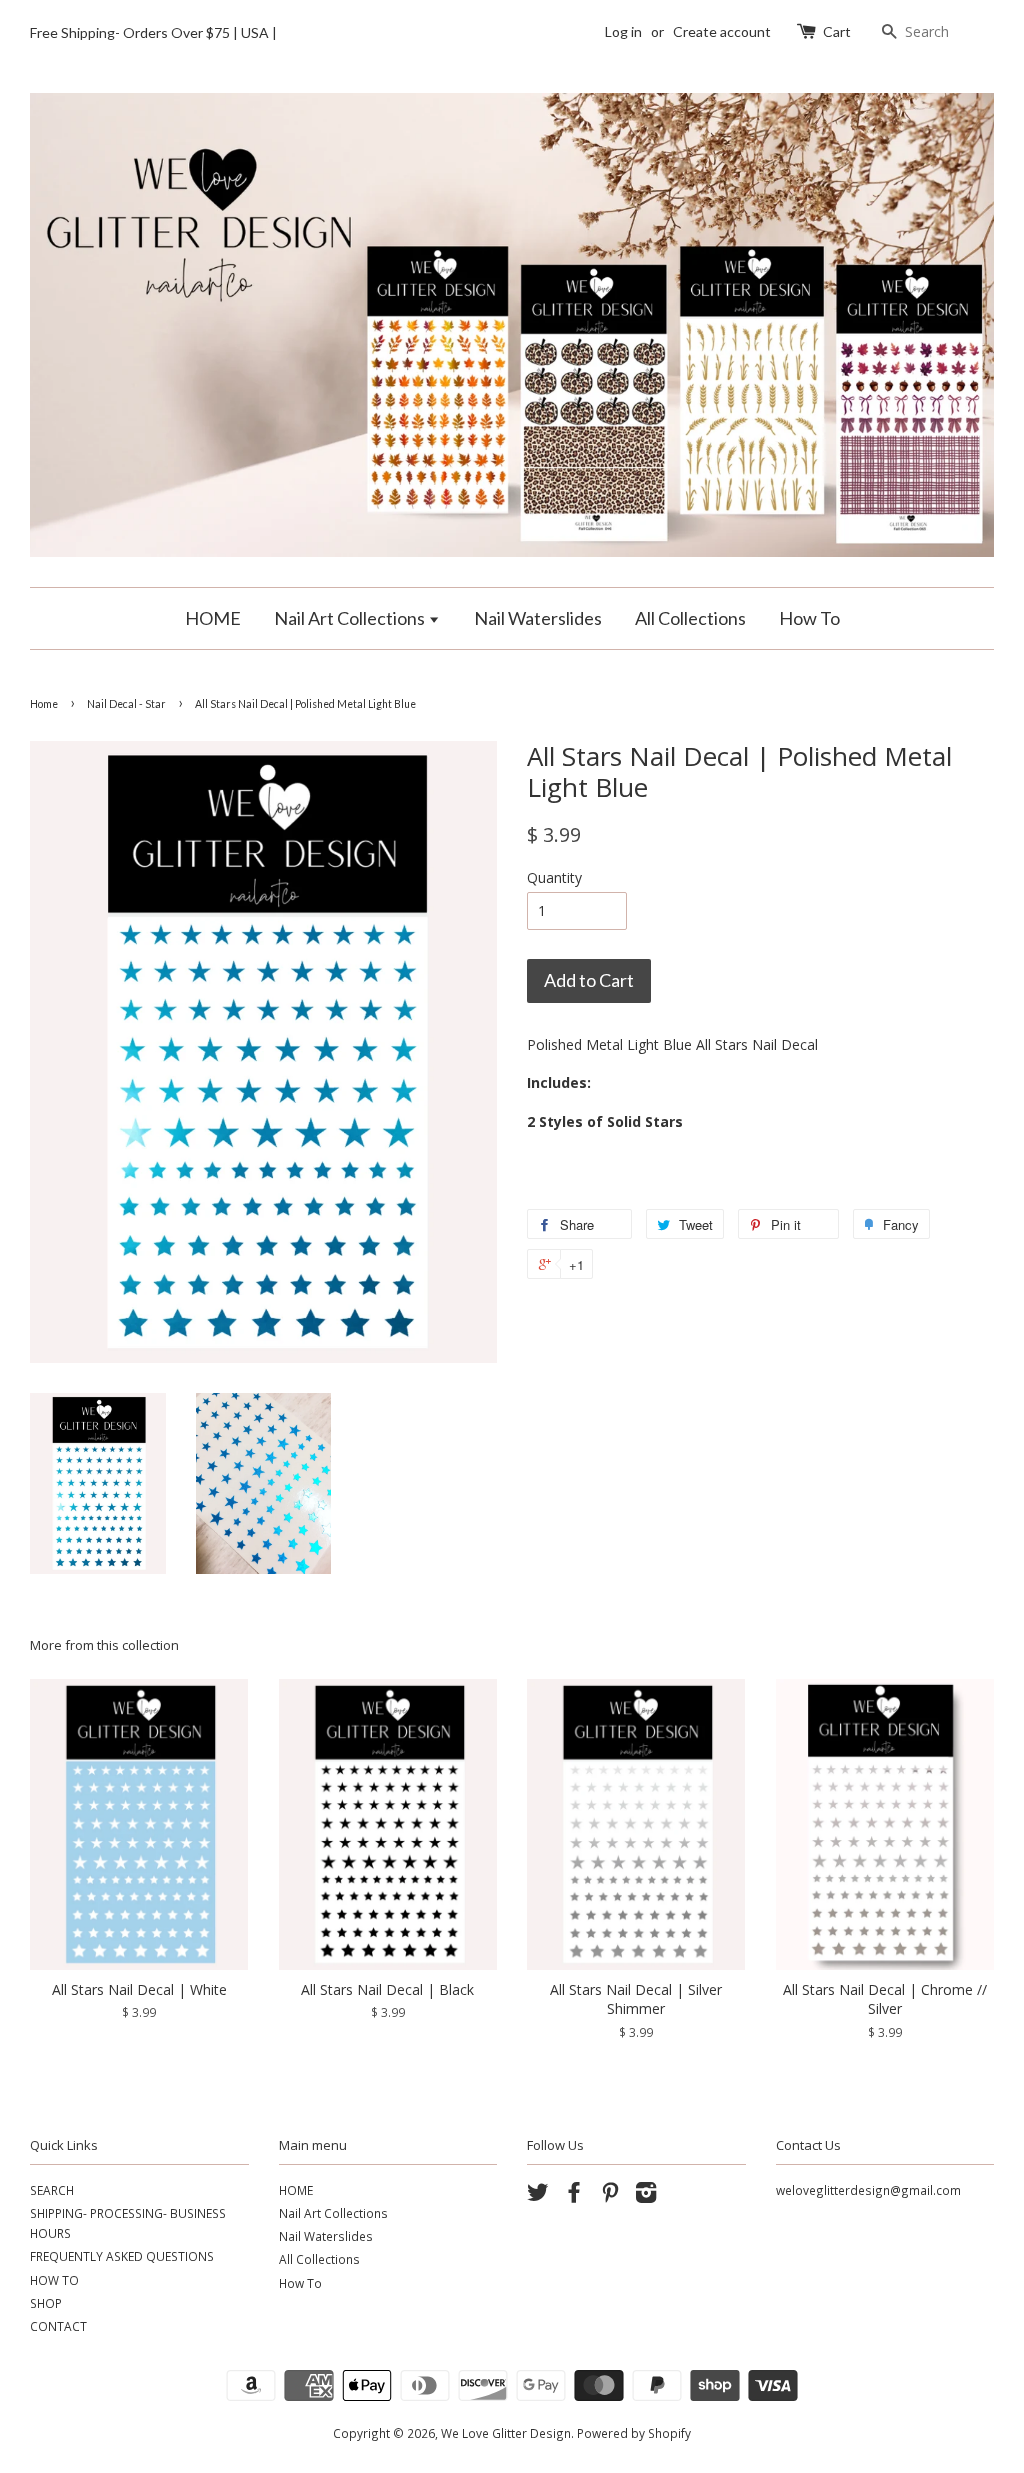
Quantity (554, 877)
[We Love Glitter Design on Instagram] (646, 2196)
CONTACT (58, 2326)
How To (809, 618)
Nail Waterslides (538, 618)
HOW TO (54, 2280)
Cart (837, 31)
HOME (213, 618)
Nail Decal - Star (126, 704)
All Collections (690, 618)
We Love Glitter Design (506, 2433)
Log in (623, 31)
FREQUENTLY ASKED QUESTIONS (122, 2256)
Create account (722, 31)
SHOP (46, 2303)
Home (44, 704)
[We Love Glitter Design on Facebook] (574, 2196)
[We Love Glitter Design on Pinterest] (610, 2196)
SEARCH (52, 2190)
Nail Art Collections (351, 618)
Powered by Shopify (634, 2433)
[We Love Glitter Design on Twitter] (538, 2196)
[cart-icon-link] (808, 31)
